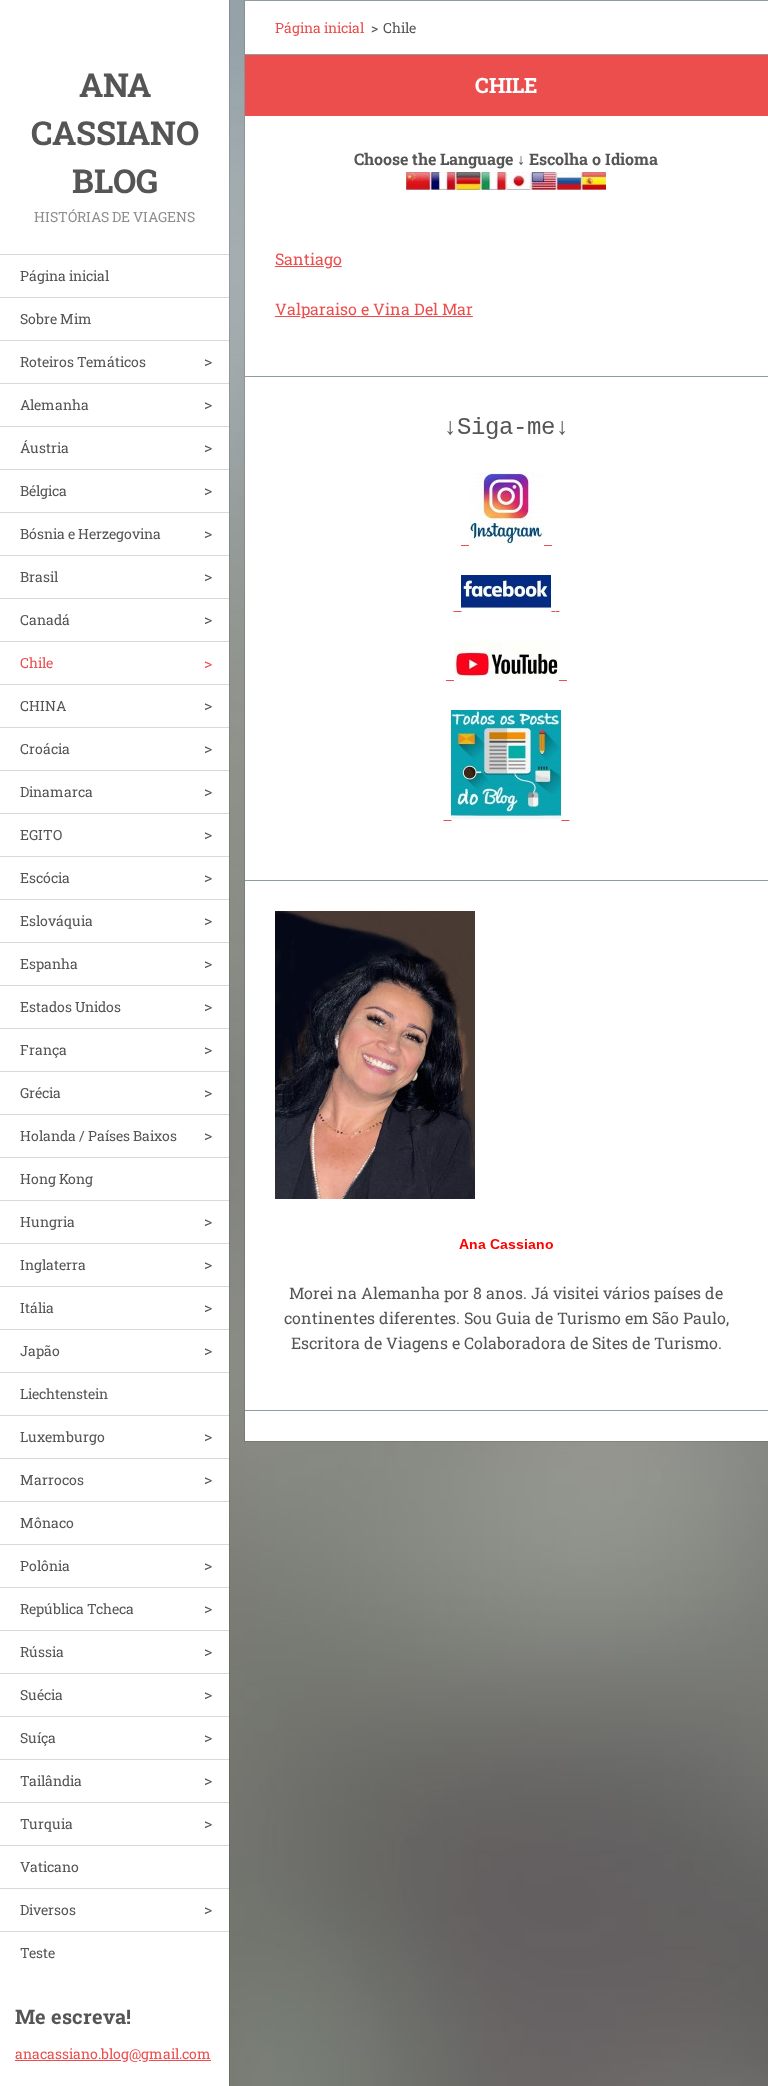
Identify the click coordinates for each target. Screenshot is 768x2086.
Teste (37, 1952)
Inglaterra (53, 1264)
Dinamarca (56, 791)
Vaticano (49, 1866)
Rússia (42, 1651)
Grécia (40, 1092)
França (43, 1049)
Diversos (48, 1909)
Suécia (41, 1694)
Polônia (45, 1565)
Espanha (49, 963)
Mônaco (47, 1522)
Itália (37, 1307)
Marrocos (52, 1479)
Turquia (46, 1823)
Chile (36, 662)
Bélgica (43, 490)
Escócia (45, 877)
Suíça (38, 1737)
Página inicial (64, 275)
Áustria (44, 447)
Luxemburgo (62, 1436)
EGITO (41, 834)
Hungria (47, 1221)
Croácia (45, 748)
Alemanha (54, 404)
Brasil (39, 576)
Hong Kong (56, 1178)
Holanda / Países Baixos (98, 1135)
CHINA (43, 705)
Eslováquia (56, 920)
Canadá (45, 619)
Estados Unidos (70, 1006)
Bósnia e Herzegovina (90, 533)
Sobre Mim (56, 318)
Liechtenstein (64, 1393)
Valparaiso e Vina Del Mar (374, 308)
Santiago (308, 258)
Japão (40, 1350)
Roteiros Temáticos (83, 361)
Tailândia (51, 1780)
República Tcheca (77, 1608)
